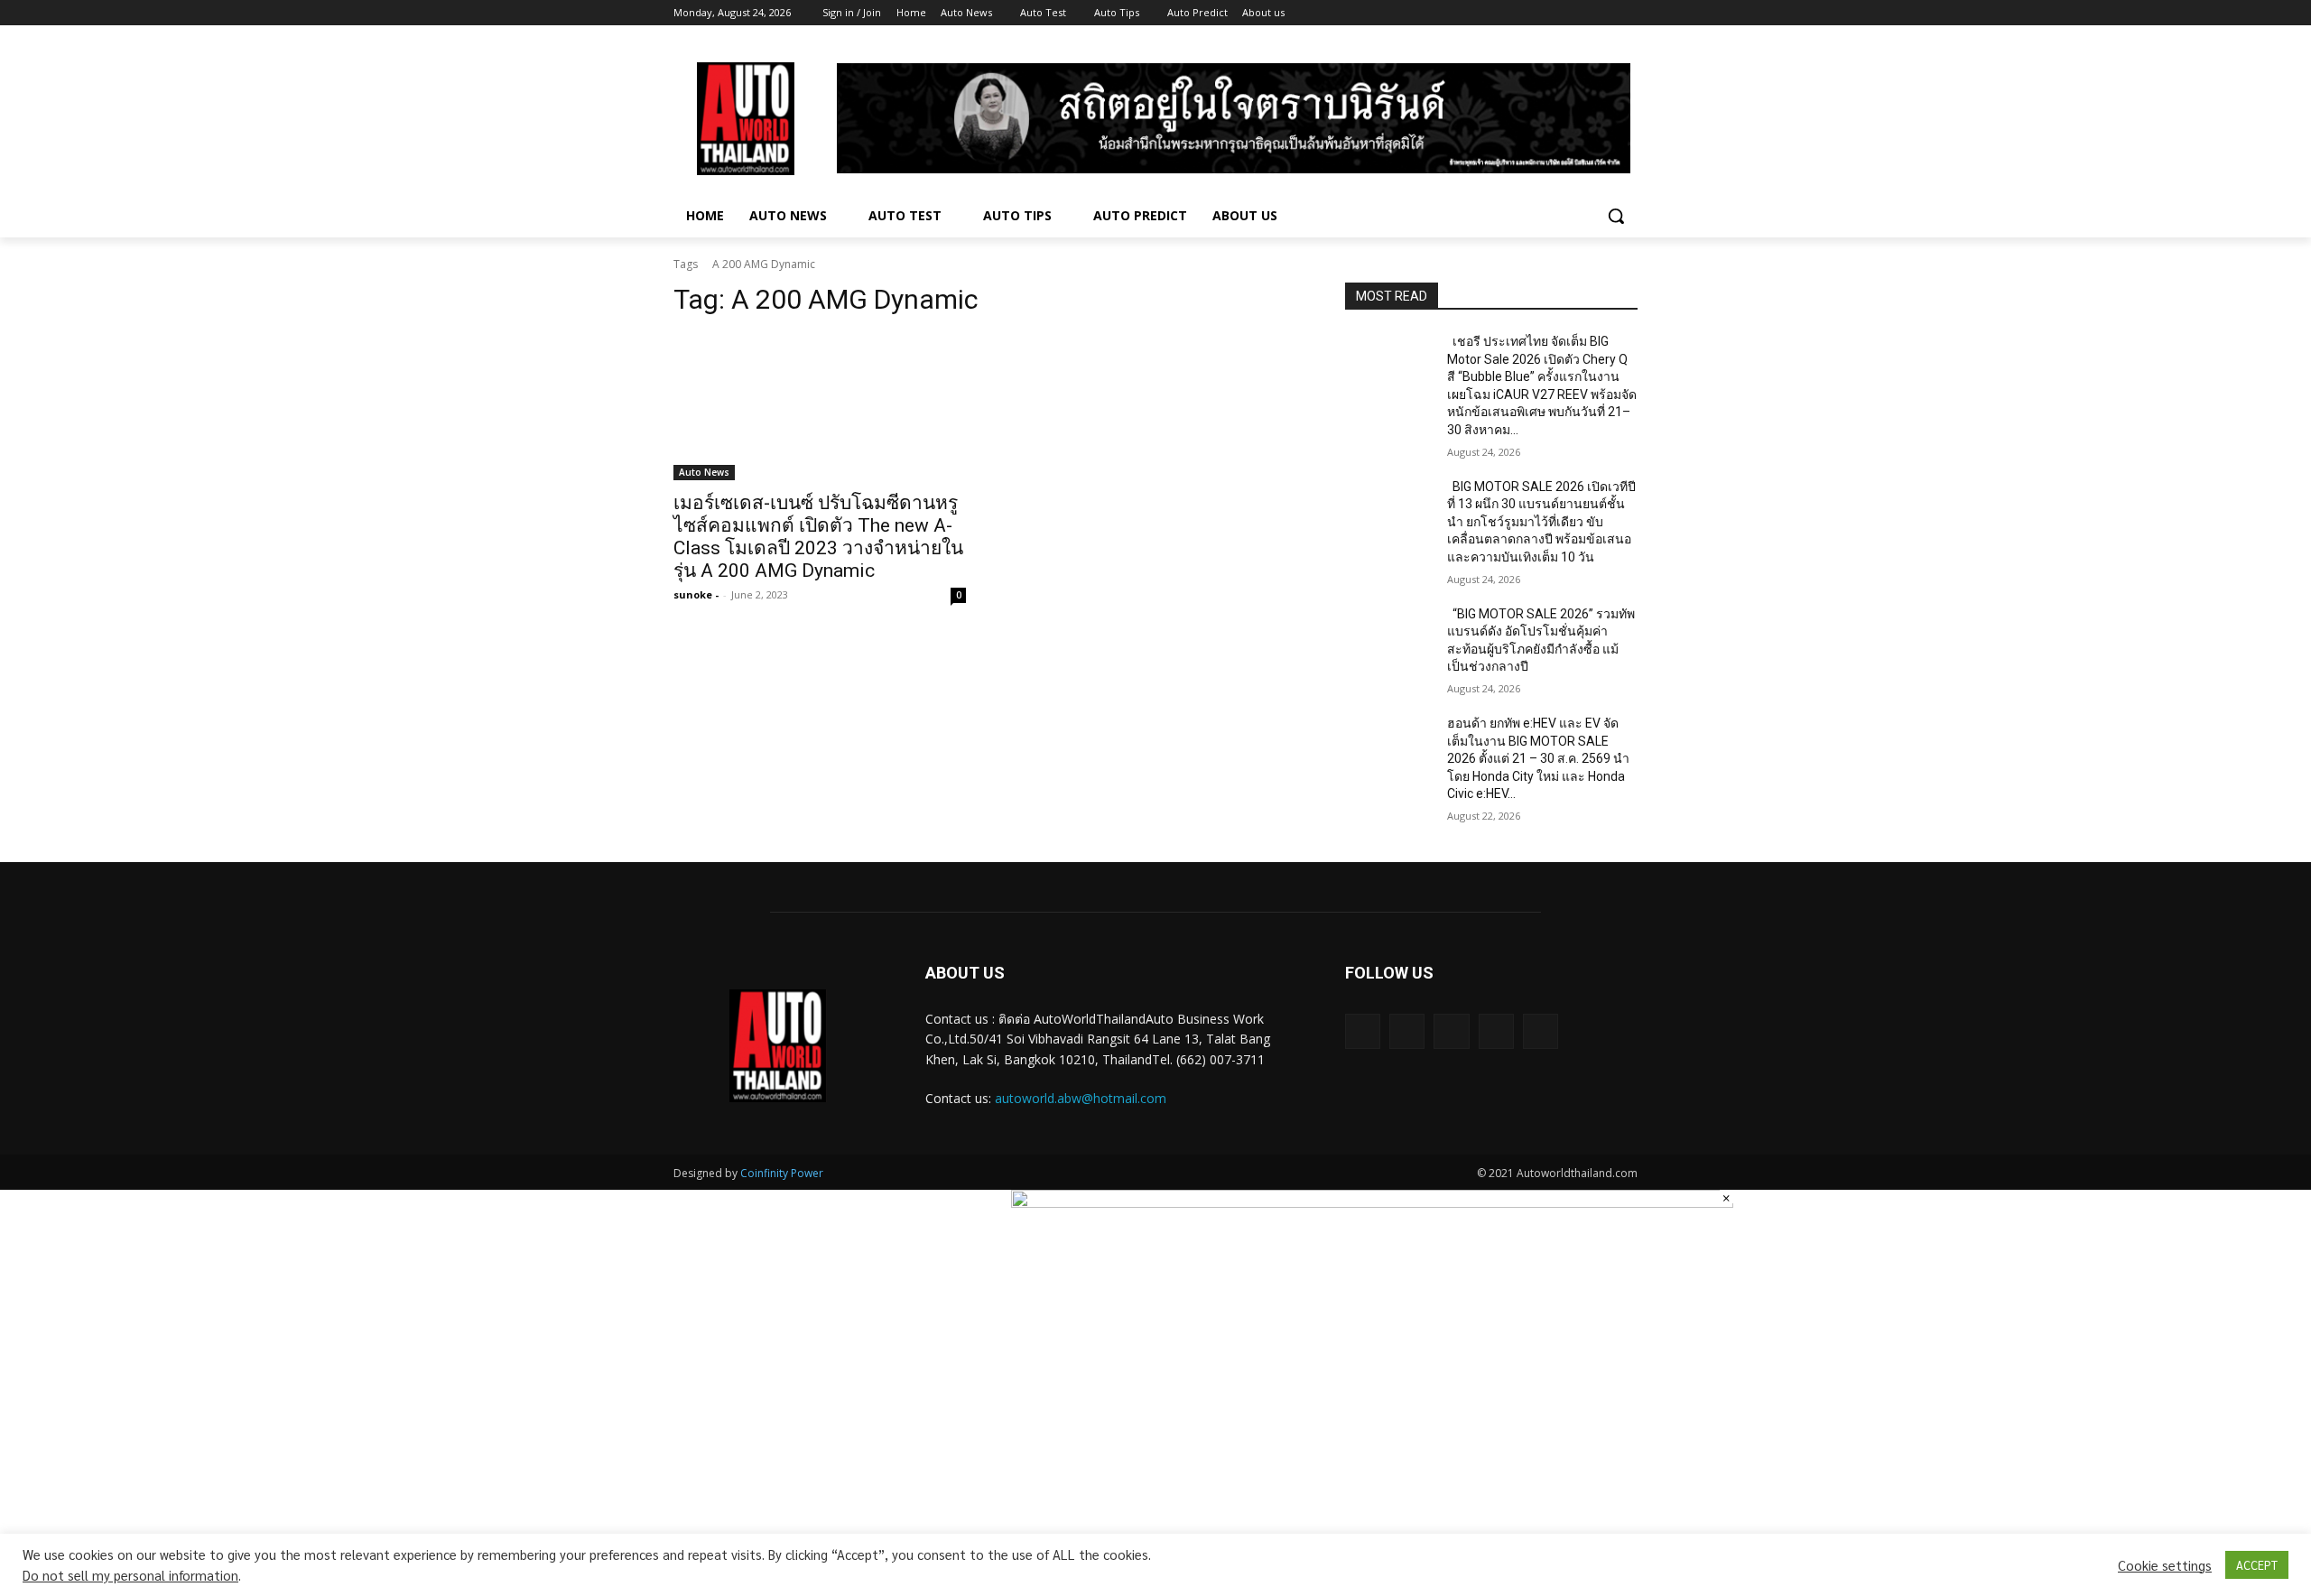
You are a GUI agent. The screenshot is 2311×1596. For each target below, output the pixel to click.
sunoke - (696, 594)
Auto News (704, 472)
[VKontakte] (1541, 1031)
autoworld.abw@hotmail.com (1081, 1098)
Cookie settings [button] (2165, 1565)
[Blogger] (1363, 1031)
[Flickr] (1451, 1031)
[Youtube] (1627, 13)
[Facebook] (1527, 13)
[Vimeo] (1602, 13)
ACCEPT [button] (2257, 1565)
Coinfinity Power (782, 1173)
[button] (1616, 216)
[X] (1578, 13)
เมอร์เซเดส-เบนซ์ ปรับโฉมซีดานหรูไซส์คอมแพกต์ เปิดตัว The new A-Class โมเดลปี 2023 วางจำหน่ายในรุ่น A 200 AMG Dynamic (818, 537)
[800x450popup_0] (1372, 1202)
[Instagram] (1552, 13)
